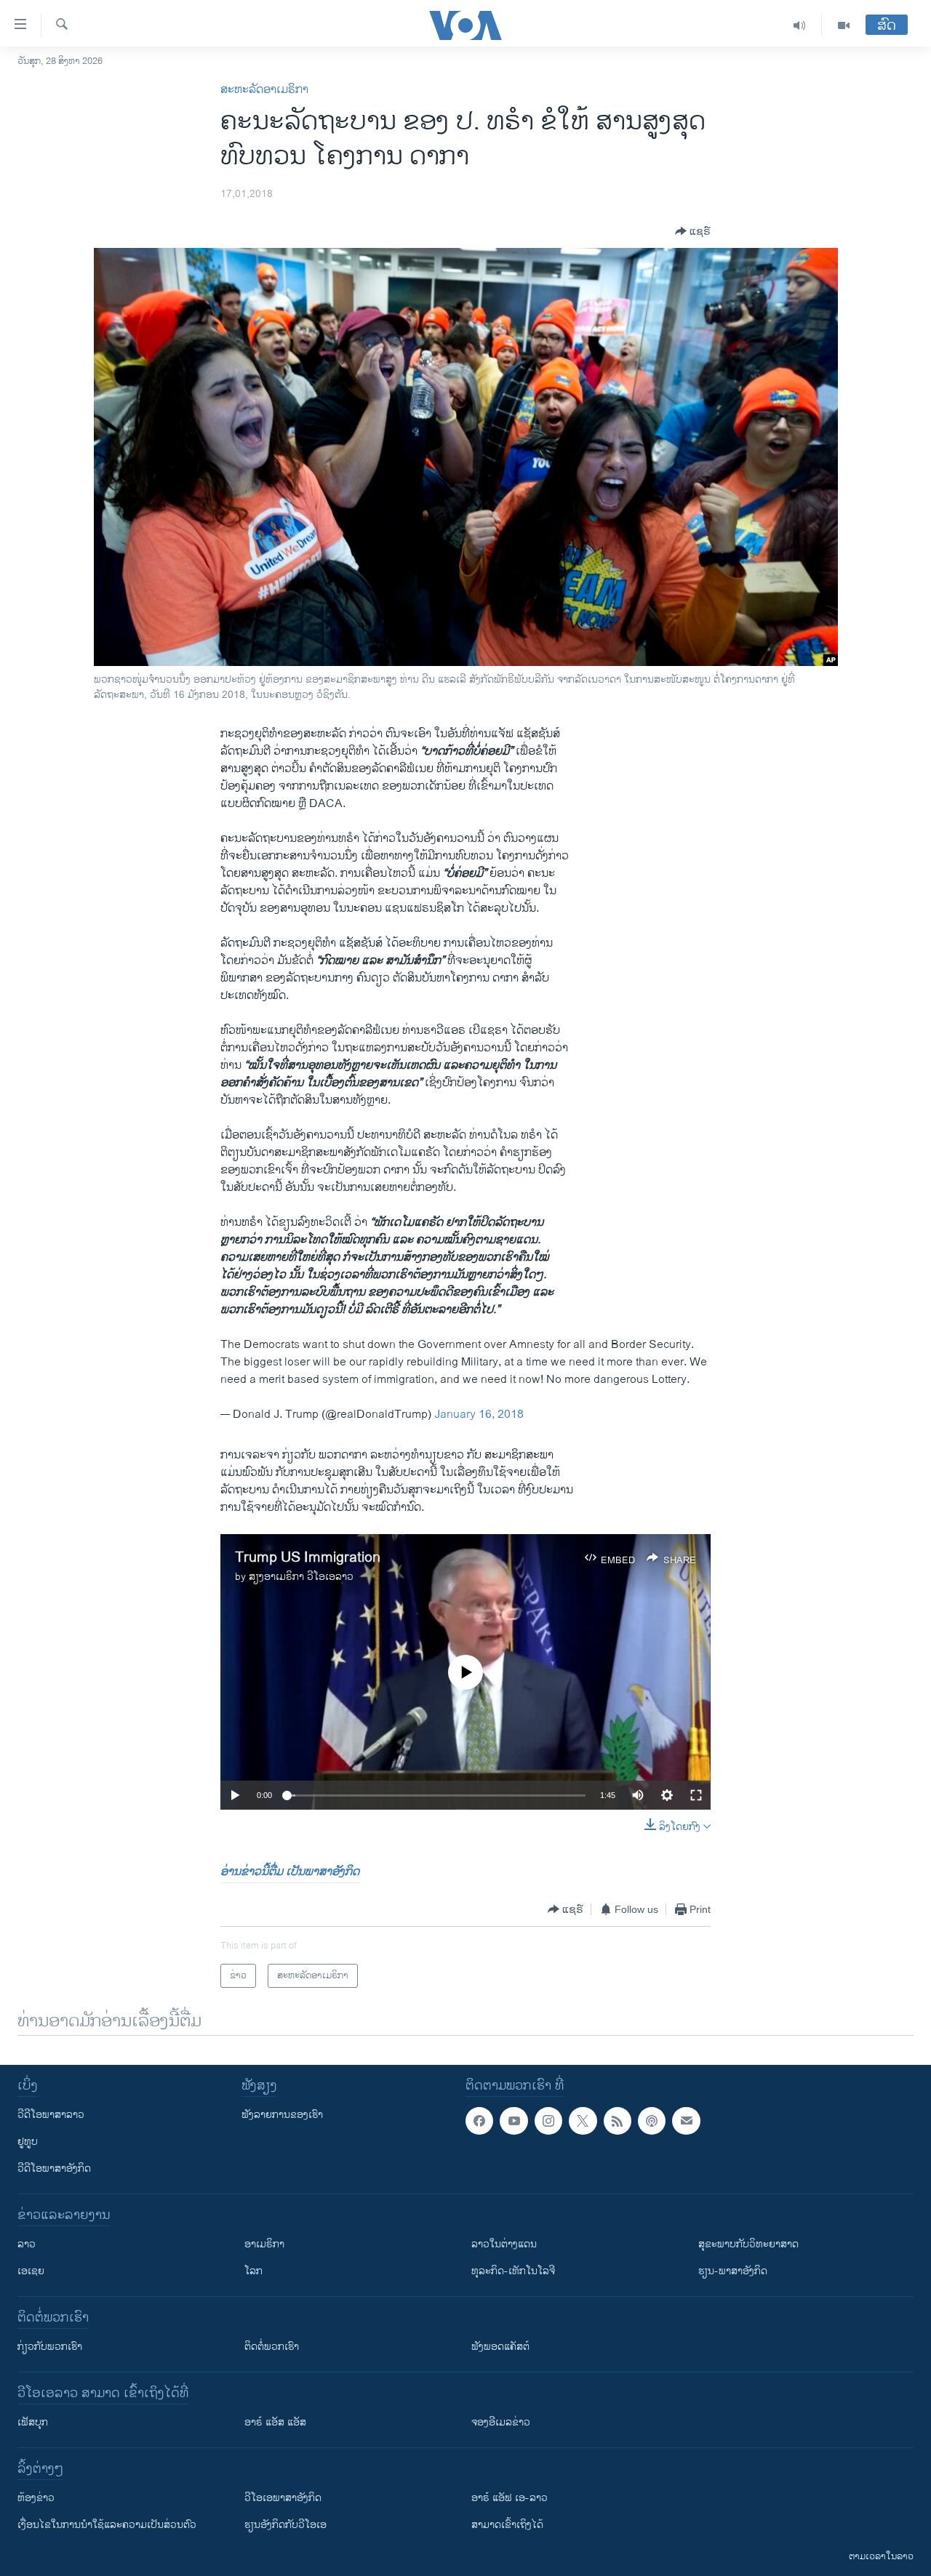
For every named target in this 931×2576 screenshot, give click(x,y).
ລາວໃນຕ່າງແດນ (504, 2244)
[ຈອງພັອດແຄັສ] (686, 2121)
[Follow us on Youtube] (514, 2121)
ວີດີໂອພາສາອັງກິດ (54, 2168)
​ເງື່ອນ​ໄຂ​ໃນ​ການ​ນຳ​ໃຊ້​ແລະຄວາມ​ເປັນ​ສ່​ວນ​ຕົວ (107, 2525)
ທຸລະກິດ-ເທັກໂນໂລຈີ (513, 2271)
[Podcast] (652, 2121)
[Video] (844, 25)
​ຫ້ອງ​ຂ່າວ (36, 2498)
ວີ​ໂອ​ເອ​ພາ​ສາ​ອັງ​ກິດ (283, 2498)
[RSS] (618, 2121)
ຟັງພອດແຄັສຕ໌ (500, 2347)
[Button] (693, 231)
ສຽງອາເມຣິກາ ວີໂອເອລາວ (301, 1577)
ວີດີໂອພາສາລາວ (51, 2115)
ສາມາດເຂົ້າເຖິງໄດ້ (507, 2525)
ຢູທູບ (28, 2142)
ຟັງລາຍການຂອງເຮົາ (282, 2115)
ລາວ (27, 2244)
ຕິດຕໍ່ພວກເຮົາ (272, 2347)
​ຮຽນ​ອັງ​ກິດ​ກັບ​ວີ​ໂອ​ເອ (285, 2525)
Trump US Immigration (308, 1558)
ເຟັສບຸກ (33, 2422)
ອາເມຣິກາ (264, 2244)
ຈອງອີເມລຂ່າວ (501, 2422)
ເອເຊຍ (31, 2271)
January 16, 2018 (479, 1415)
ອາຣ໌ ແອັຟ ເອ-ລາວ (510, 2498)
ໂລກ (253, 2271)
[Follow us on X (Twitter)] (583, 2121)
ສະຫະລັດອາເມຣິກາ (264, 90)
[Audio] (800, 25)
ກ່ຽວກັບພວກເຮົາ (50, 2347)
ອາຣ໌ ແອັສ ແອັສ (275, 2422)
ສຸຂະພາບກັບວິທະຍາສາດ (748, 2244)
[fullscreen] (696, 1795)
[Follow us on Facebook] (479, 2121)
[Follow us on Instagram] (548, 2121)
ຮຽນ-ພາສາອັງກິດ (733, 2271)
